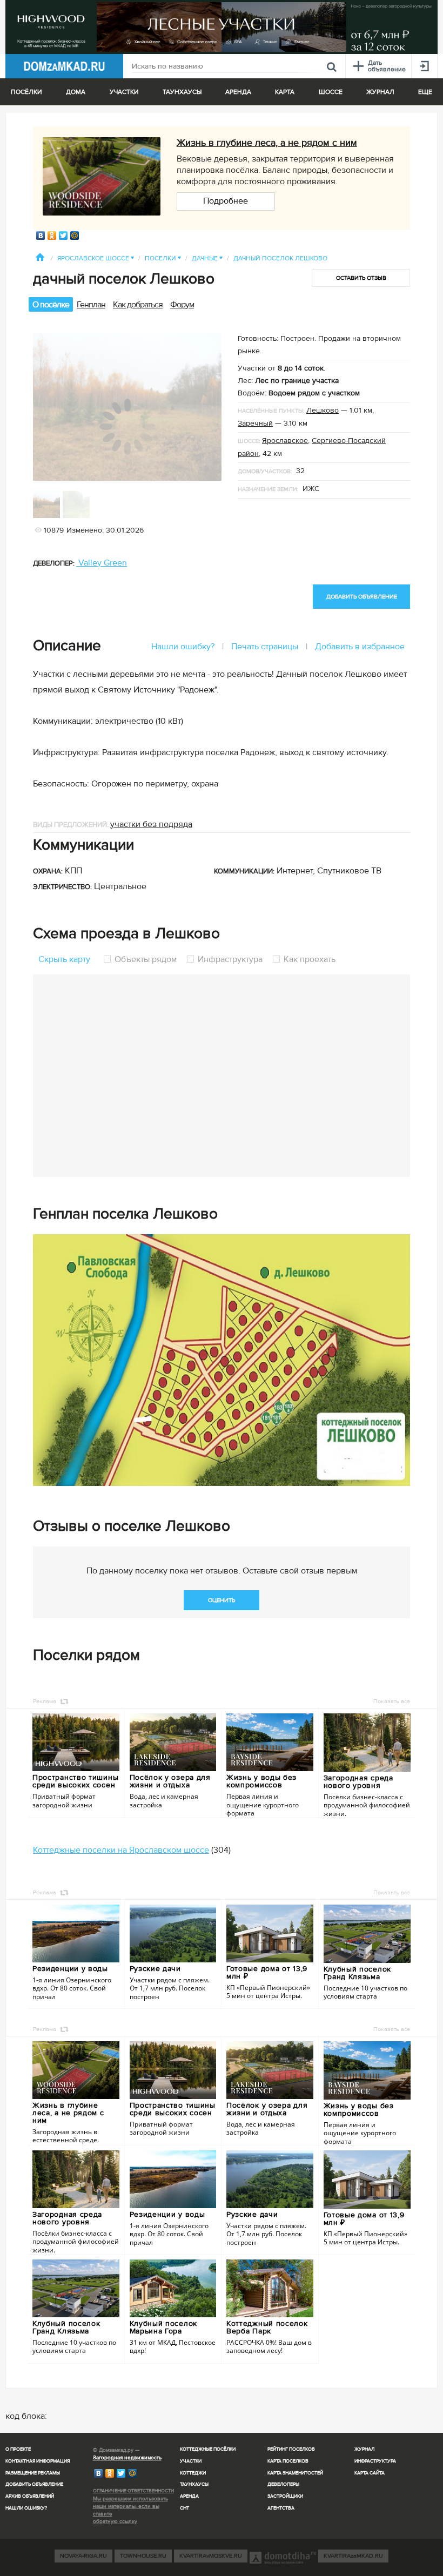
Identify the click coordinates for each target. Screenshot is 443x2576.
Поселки (163, 258)
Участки (191, 2461)
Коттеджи (193, 2473)
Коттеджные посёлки (208, 2449)
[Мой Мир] (75, 236)
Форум (182, 305)
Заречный (255, 423)
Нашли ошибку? (183, 647)
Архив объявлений (30, 2496)
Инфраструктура (230, 959)
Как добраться (138, 305)
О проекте (18, 2449)
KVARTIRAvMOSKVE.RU (211, 2556)
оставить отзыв (361, 278)
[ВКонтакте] (41, 236)
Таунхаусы (182, 92)
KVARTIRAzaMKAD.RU (353, 2556)
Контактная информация (38, 2461)
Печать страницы (265, 647)
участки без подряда (151, 824)
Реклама (45, 1701)
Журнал (364, 2449)
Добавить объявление (34, 2484)
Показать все (392, 1701)
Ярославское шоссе (96, 258)
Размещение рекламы (33, 2473)
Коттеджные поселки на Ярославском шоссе (121, 1850)
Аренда (189, 2496)
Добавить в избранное (360, 647)
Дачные (207, 258)
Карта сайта (370, 2473)
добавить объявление (362, 597)
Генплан (91, 305)
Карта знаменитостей (295, 2473)
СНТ (184, 2508)
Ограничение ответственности (133, 2491)
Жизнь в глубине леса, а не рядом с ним (267, 143)
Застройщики (285, 2496)
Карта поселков (288, 2461)
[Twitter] (63, 236)
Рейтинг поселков (291, 2449)
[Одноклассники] (52, 236)
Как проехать (308, 959)
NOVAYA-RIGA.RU (83, 2556)
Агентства (281, 2508)
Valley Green (102, 563)
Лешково (323, 410)
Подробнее (226, 201)
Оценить (222, 1600)
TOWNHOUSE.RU (143, 2556)
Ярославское (285, 440)
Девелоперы (283, 2484)
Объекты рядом (146, 959)
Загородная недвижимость (127, 2458)
